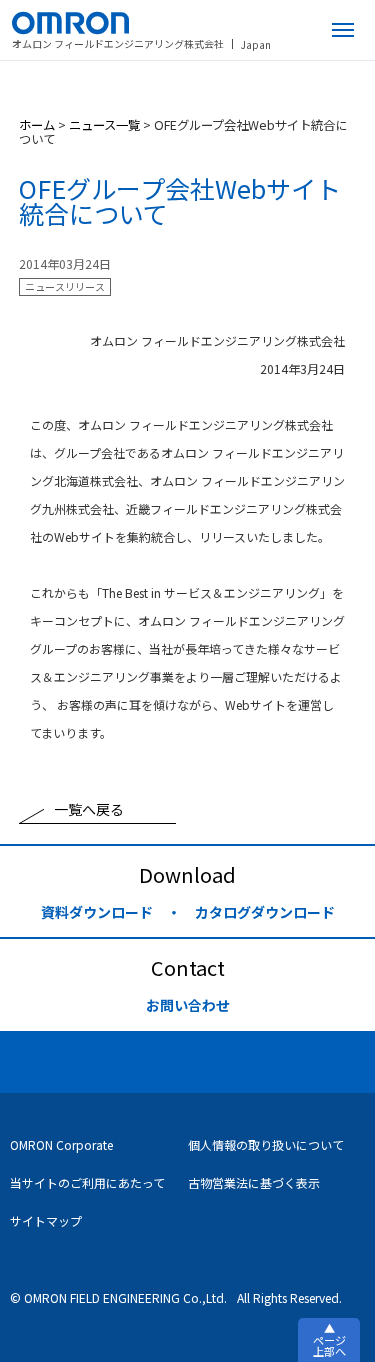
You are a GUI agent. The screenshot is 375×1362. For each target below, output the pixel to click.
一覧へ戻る (89, 809)
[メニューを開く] (343, 30)
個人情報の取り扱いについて (266, 1144)
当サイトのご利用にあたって (87, 1182)
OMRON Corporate (61, 1144)
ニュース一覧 (104, 125)
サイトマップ (46, 1220)
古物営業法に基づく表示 (254, 1182)
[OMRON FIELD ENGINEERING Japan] (141, 23)
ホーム (37, 125)
